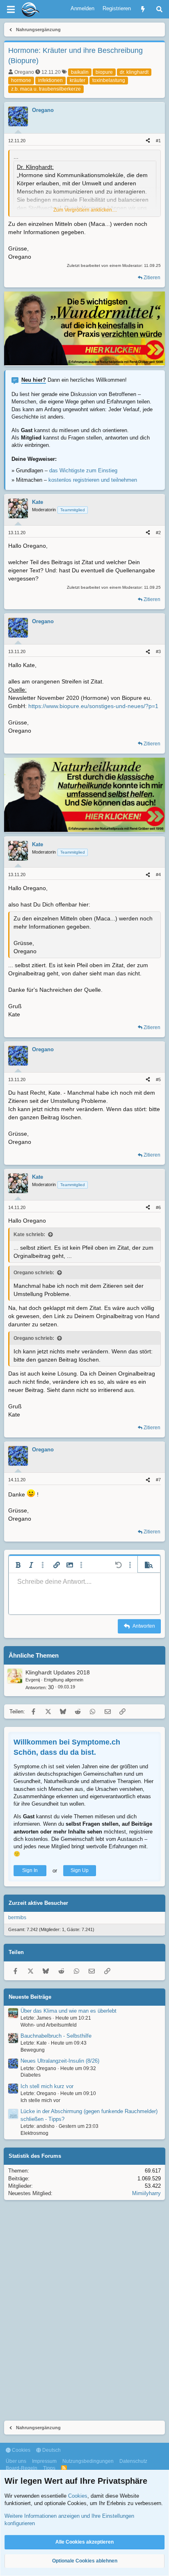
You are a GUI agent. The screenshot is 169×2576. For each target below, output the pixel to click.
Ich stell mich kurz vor (47, 2086)
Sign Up (80, 1870)
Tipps (49, 2468)
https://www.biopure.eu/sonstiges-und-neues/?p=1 (93, 706)
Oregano (24, 72)
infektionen (50, 80)
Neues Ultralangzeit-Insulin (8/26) (60, 2061)
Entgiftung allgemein (64, 1680)
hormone (21, 80)
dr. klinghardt (134, 72)
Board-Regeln (22, 2468)
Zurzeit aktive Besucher (38, 1903)
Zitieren (152, 278)
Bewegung (33, 2050)
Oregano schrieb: (34, 1273)
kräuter (78, 80)
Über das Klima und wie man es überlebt (69, 2011)
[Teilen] (148, 141)
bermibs (17, 1918)
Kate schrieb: (29, 1234)
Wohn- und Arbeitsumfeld (49, 2025)
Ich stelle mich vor (40, 2100)
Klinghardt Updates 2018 (58, 1672)
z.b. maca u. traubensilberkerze (46, 89)
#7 (158, 1480)
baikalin (80, 72)
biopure (104, 72)
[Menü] (11, 9)
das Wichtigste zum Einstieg (83, 470)
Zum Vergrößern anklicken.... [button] (85, 210)
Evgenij (33, 1680)
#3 (158, 651)
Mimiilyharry (146, 2193)
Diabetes (31, 2075)
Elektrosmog (34, 2133)
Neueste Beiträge (30, 1997)
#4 (158, 875)
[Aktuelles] (143, 9)
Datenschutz (133, 2461)
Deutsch (51, 2450)
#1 (158, 141)
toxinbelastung (109, 80)
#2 (158, 533)
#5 (158, 1080)
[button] (18, 1565)
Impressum (44, 2461)
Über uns (16, 2461)
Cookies (21, 2450)
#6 (158, 1207)
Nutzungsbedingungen (88, 2461)
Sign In (30, 1870)
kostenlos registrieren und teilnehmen (93, 480)
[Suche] (159, 9)
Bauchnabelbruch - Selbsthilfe (56, 2036)
